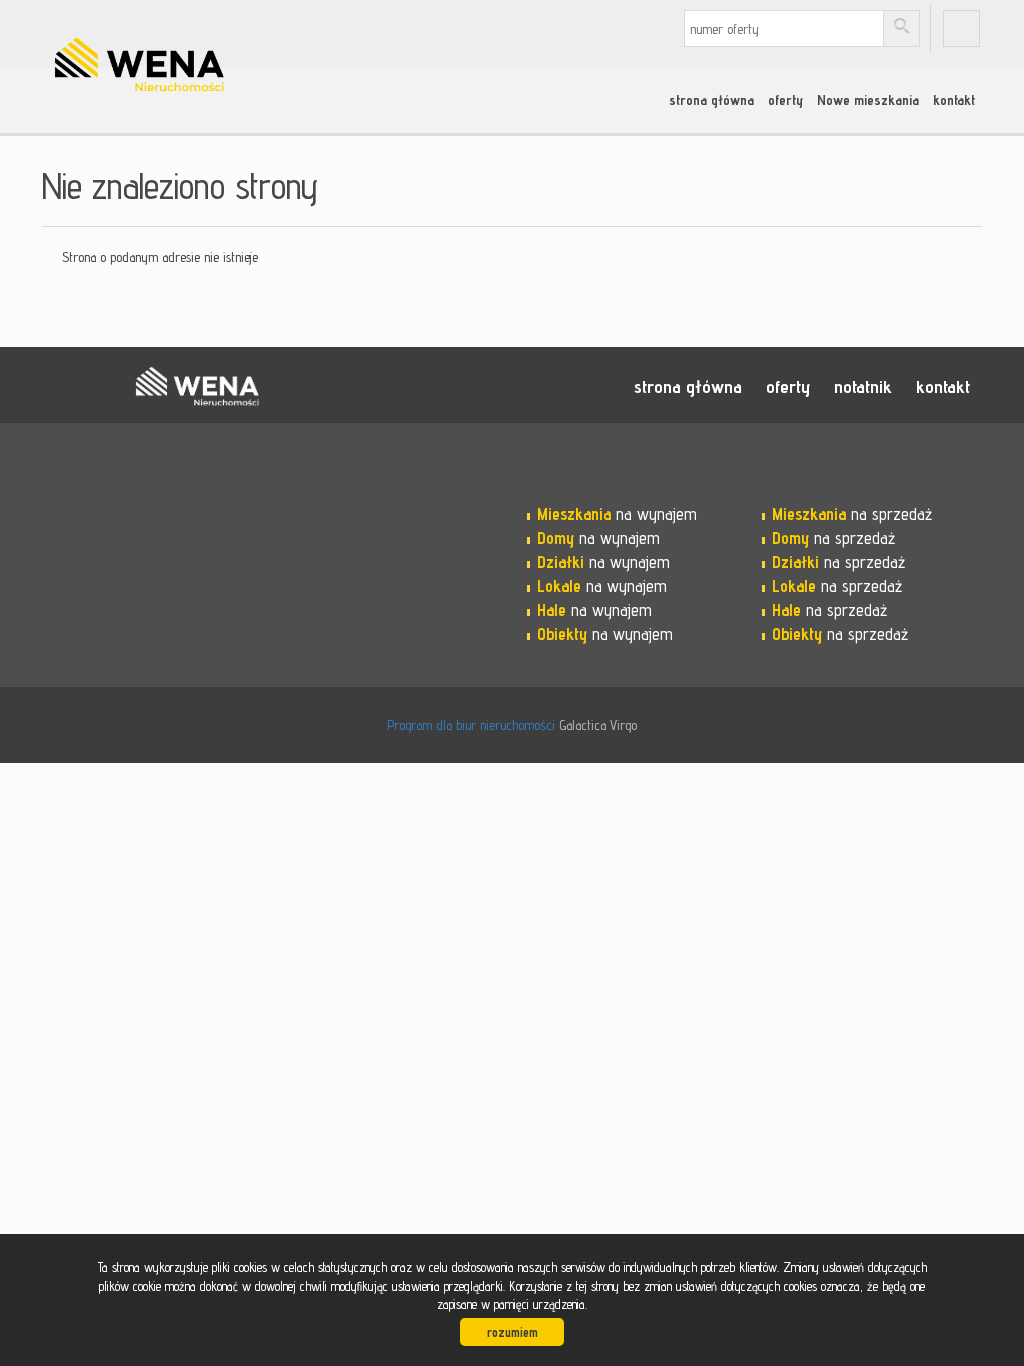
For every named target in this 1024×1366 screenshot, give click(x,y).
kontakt (954, 100)
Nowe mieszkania (868, 100)
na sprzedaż (852, 514)
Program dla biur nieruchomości (473, 725)
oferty (785, 100)
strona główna (711, 100)
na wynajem (617, 514)
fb (961, 28)
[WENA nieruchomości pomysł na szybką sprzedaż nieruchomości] (197, 39)
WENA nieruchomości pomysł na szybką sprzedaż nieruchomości (197, 386)
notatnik (863, 386)
